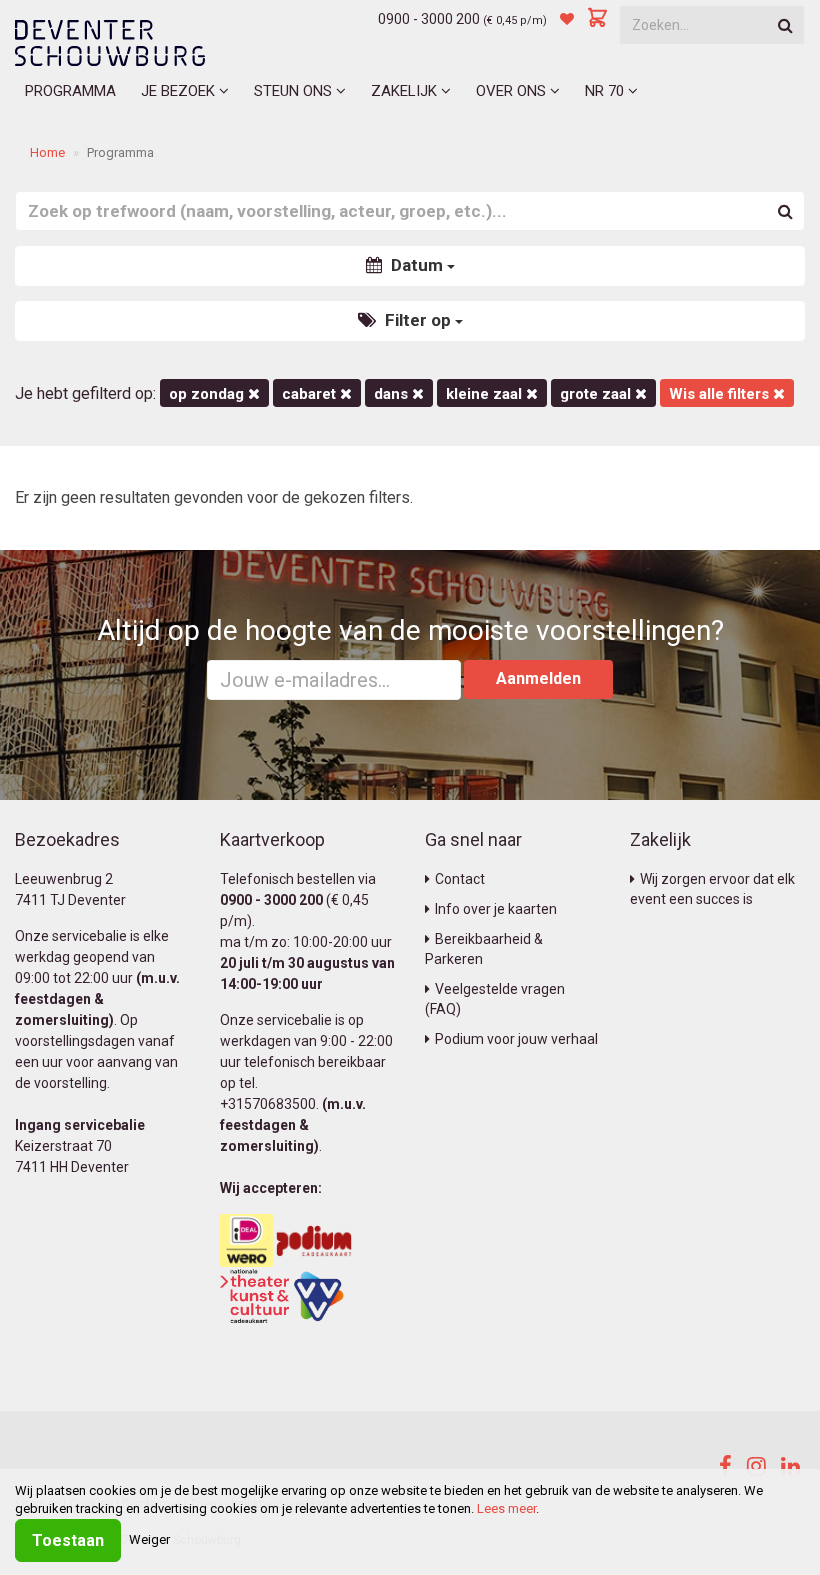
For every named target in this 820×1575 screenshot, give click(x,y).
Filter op (418, 320)
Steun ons (295, 91)
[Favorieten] (567, 19)
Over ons (513, 91)
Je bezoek (180, 91)
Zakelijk (406, 91)
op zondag (208, 394)
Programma (70, 91)
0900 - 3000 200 (429, 19)
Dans (393, 394)
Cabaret (311, 394)
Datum (417, 265)
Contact (460, 879)
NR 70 (606, 91)
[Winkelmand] (598, 19)
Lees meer (506, 1508)
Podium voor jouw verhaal (516, 1039)
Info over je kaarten (496, 909)
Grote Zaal (597, 394)
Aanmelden (538, 678)
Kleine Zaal (486, 394)
